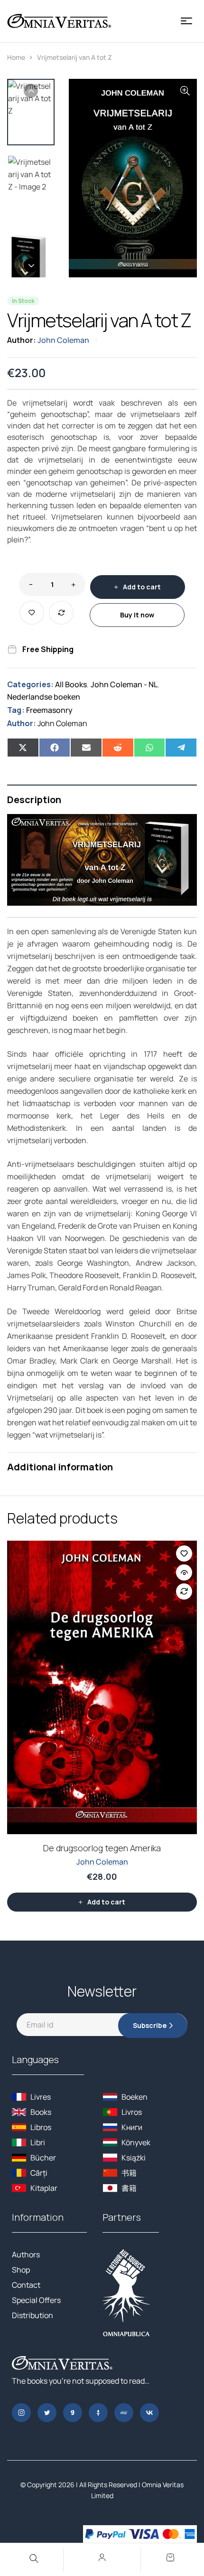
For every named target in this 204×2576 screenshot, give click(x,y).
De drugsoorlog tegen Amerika (102, 1848)
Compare (61, 613)
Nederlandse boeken (44, 697)
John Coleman (63, 340)
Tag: (16, 710)
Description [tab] (34, 800)
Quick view (184, 1572)
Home (16, 57)
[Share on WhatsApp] (150, 748)
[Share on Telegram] (181, 748)
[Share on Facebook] (55, 748)
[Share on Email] (86, 748)
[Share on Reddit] (118, 748)
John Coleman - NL (124, 684)
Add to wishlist (32, 613)
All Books (71, 684)
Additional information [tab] (60, 1467)
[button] (185, 91)
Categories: (30, 684)
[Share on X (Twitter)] (23, 748)
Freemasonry (49, 710)
